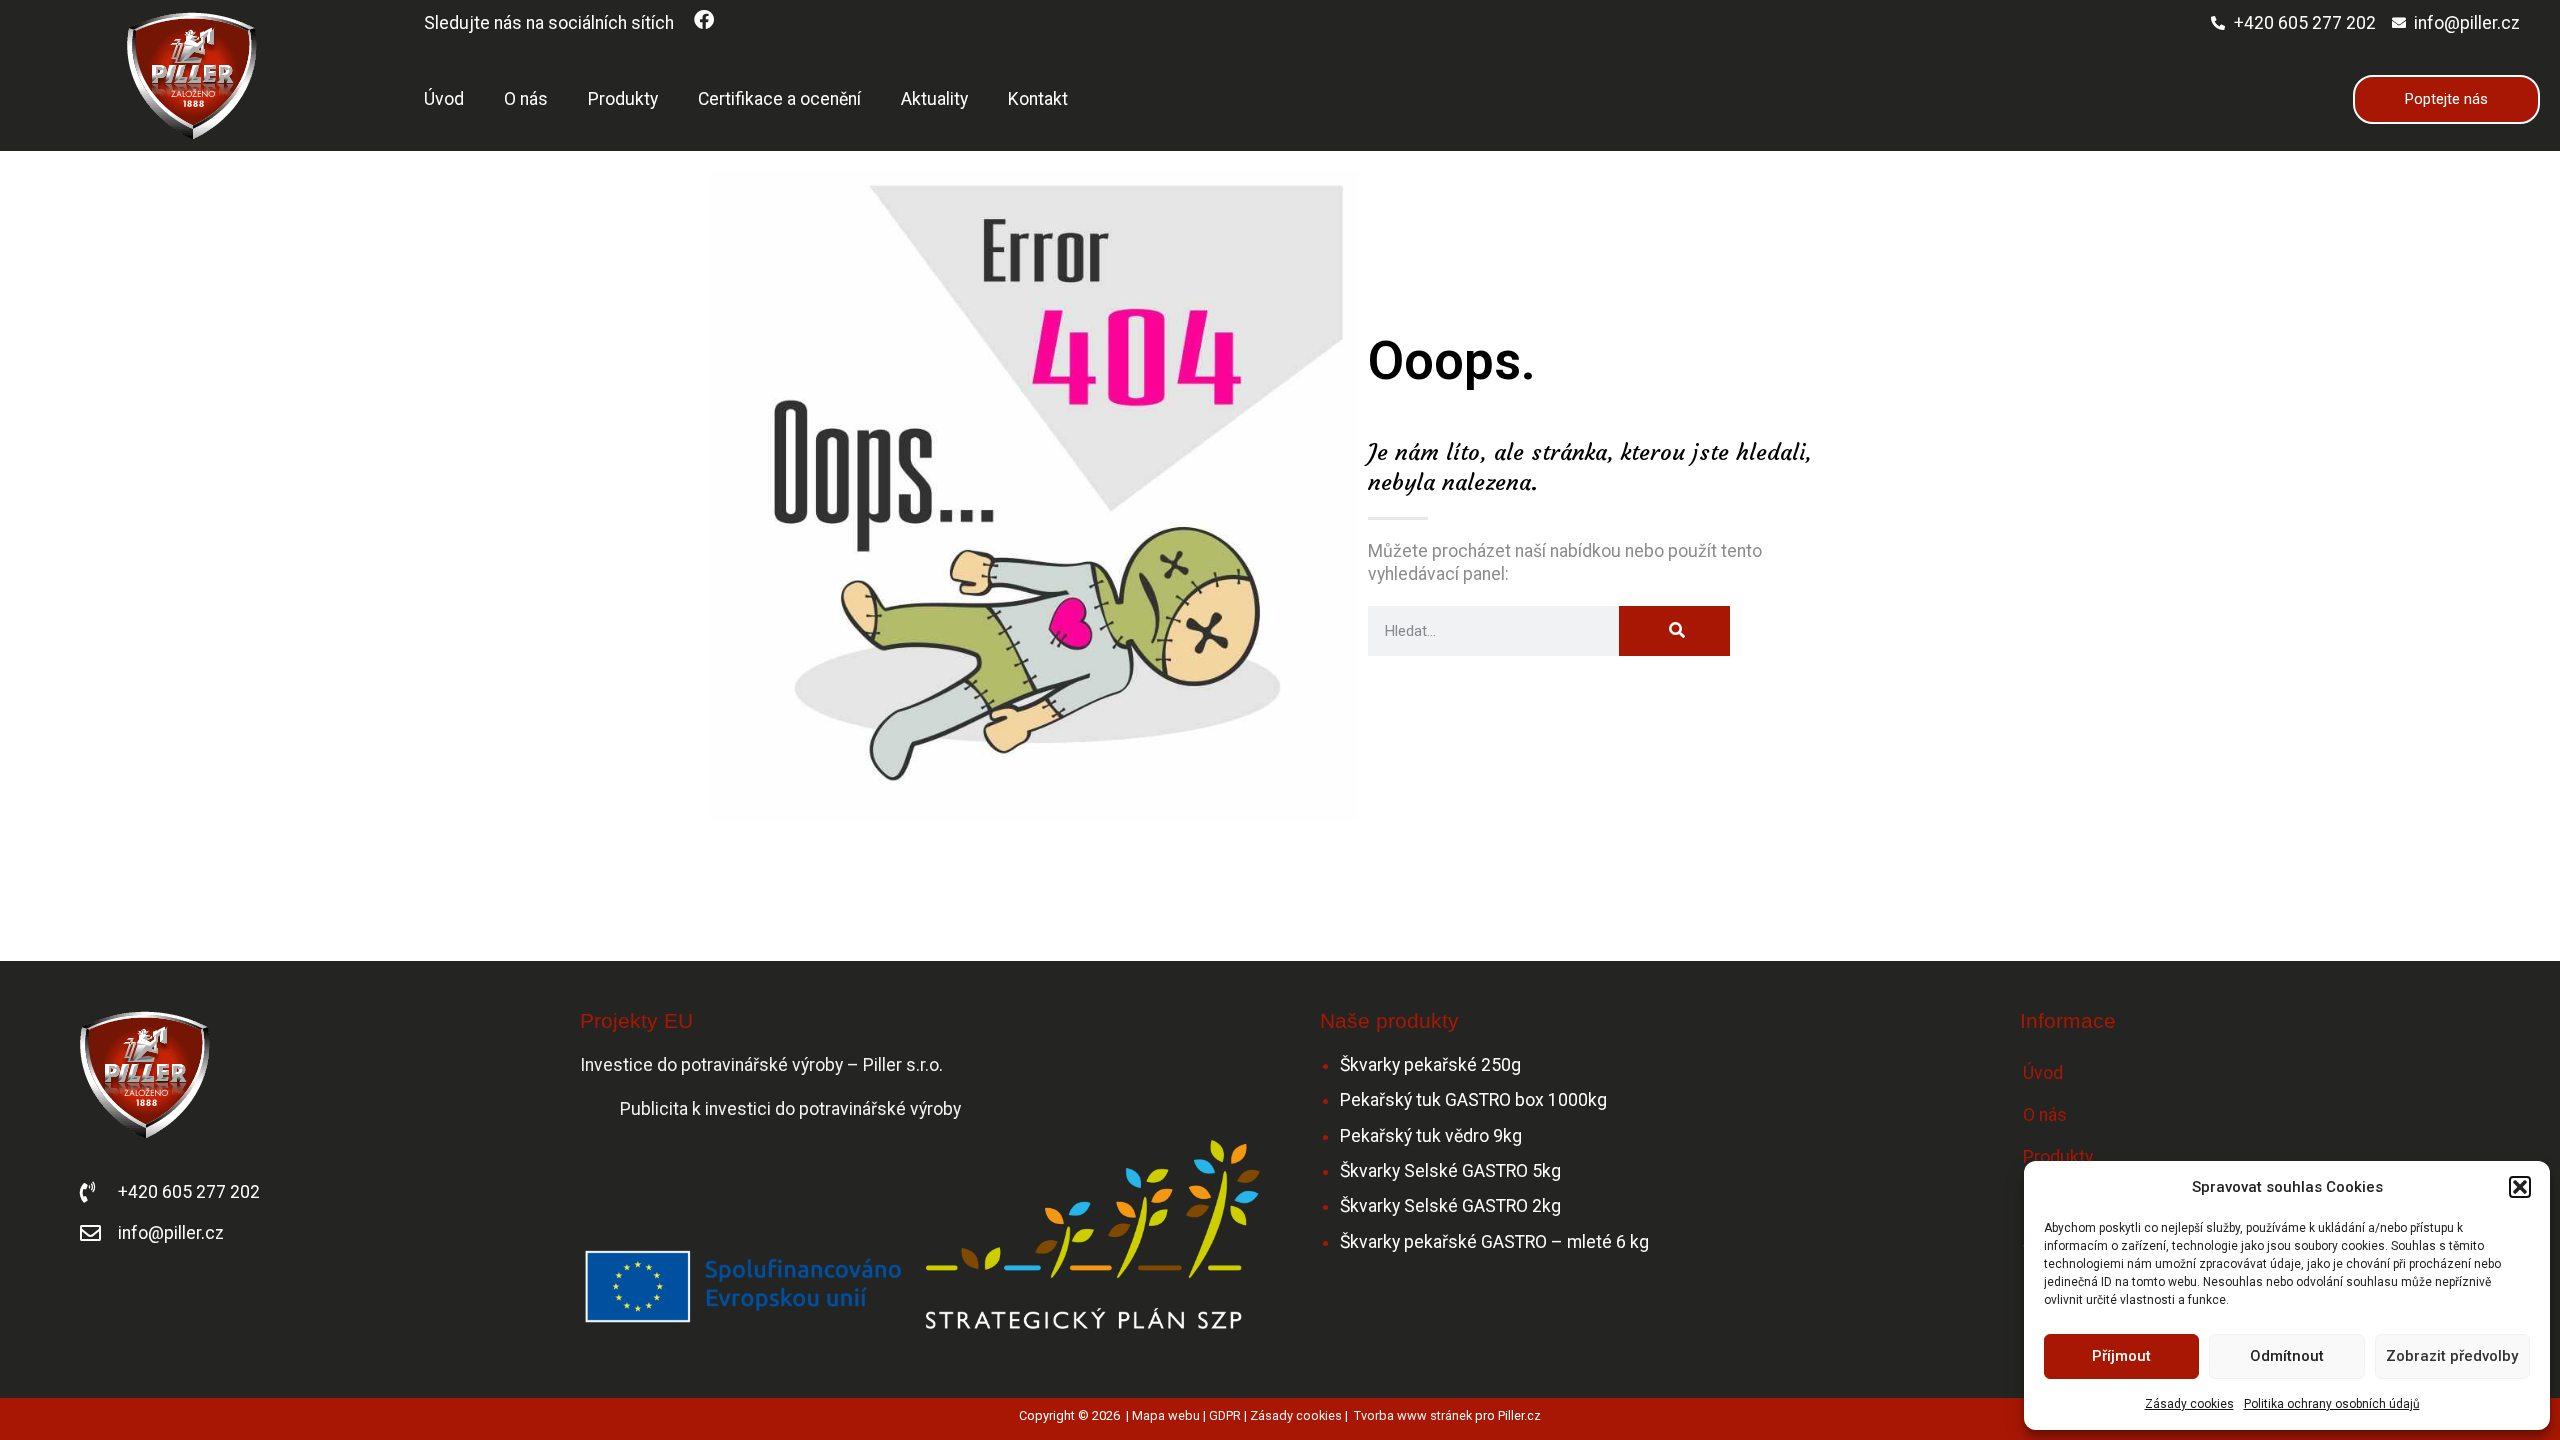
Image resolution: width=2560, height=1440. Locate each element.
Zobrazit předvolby (2452, 1356)
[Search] (1674, 631)
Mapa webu (1166, 1415)
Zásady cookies (2189, 1404)
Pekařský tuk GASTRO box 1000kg (1473, 1100)
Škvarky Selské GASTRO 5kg (1450, 1171)
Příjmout (2121, 1356)
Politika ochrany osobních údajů (2332, 1404)
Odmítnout (2287, 1356)
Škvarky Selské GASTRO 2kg (1450, 1206)
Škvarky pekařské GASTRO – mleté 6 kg (1494, 1242)
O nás (526, 99)
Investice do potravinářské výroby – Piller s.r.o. (763, 1065)
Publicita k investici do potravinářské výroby (790, 1109)
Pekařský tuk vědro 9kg (1431, 1136)
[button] (2520, 1187)
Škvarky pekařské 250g (1430, 1065)
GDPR (1225, 1415)
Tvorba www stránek (1413, 1415)
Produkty (623, 99)
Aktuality (934, 99)
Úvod (444, 99)
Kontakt (1038, 99)
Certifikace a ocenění (779, 99)
